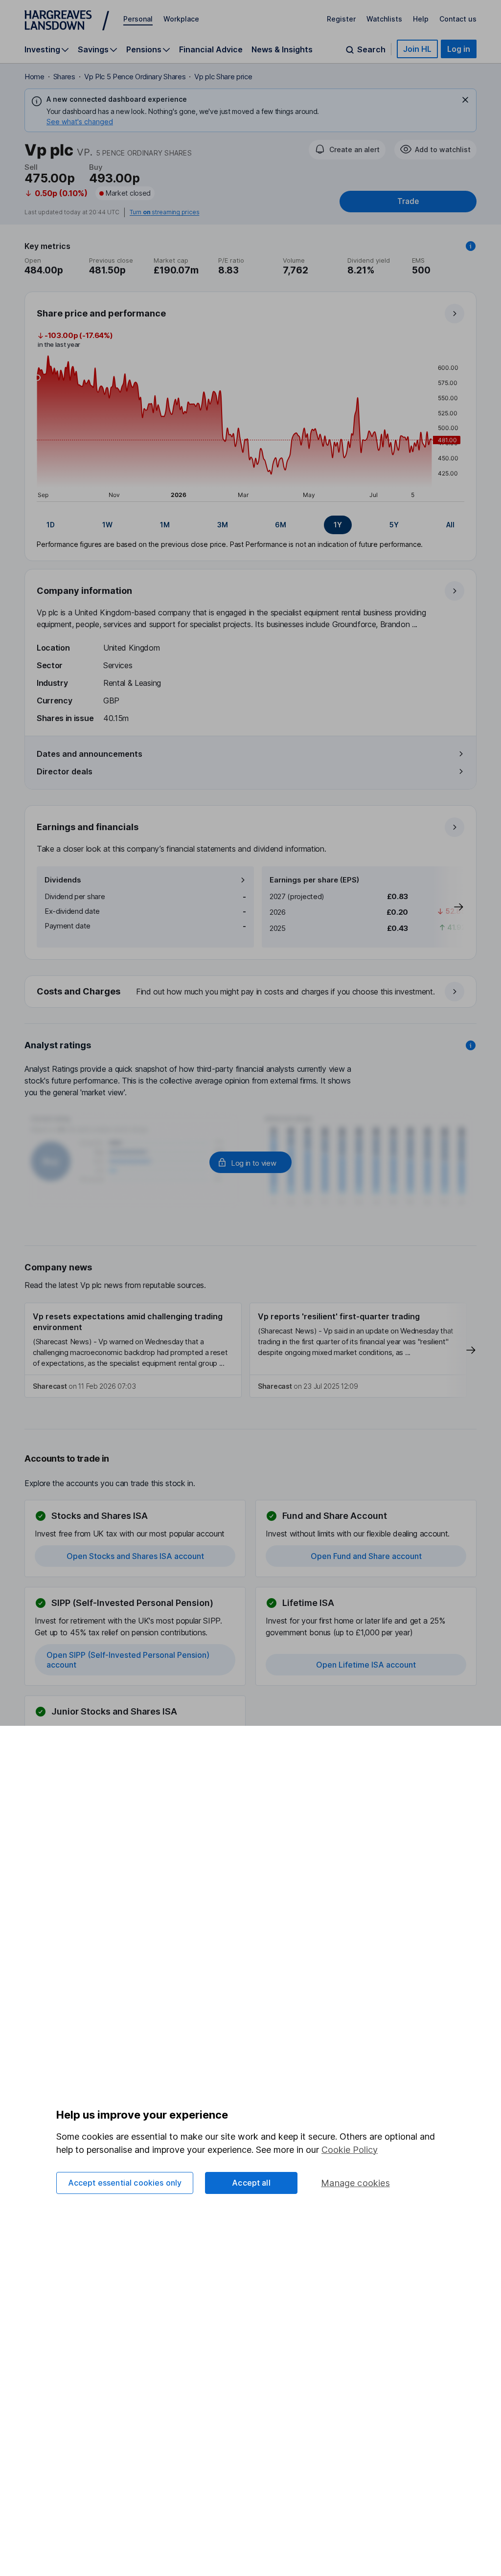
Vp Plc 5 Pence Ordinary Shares (135, 77)
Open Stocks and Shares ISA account (135, 1556)
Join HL (417, 49)
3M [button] (223, 525)
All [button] (450, 525)
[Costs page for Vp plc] (251, 992)
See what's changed (80, 122)
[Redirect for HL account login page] (250, 1162)
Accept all (251, 2183)
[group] (250, 525)
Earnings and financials (88, 827)
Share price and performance (101, 313)
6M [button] (281, 525)
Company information (84, 591)
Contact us (458, 19)
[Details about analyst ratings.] (471, 1045)
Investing (42, 50)
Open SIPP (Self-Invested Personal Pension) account (128, 1660)
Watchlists (384, 19)
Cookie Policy (350, 2150)
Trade (408, 201)
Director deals (65, 771)
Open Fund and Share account (366, 1556)
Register (341, 19)
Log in (459, 49)
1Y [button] (338, 525)
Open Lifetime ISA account (366, 1665)
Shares (64, 77)
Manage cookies (355, 2183)
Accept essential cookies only (125, 2183)
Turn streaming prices (164, 212)
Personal (138, 19)
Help (421, 19)
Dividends (63, 880)
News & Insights (282, 49)
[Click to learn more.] (471, 246)
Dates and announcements (90, 754)
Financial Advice (211, 49)
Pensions (144, 50)
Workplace (181, 19)
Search (371, 50)
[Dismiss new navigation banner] (465, 100)
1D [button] (51, 525)
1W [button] (107, 525)
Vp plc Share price (223, 77)
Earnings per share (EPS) (314, 880)
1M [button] (165, 525)
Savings (93, 50)
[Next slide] (449, 907)
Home (34, 77)
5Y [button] (394, 525)
